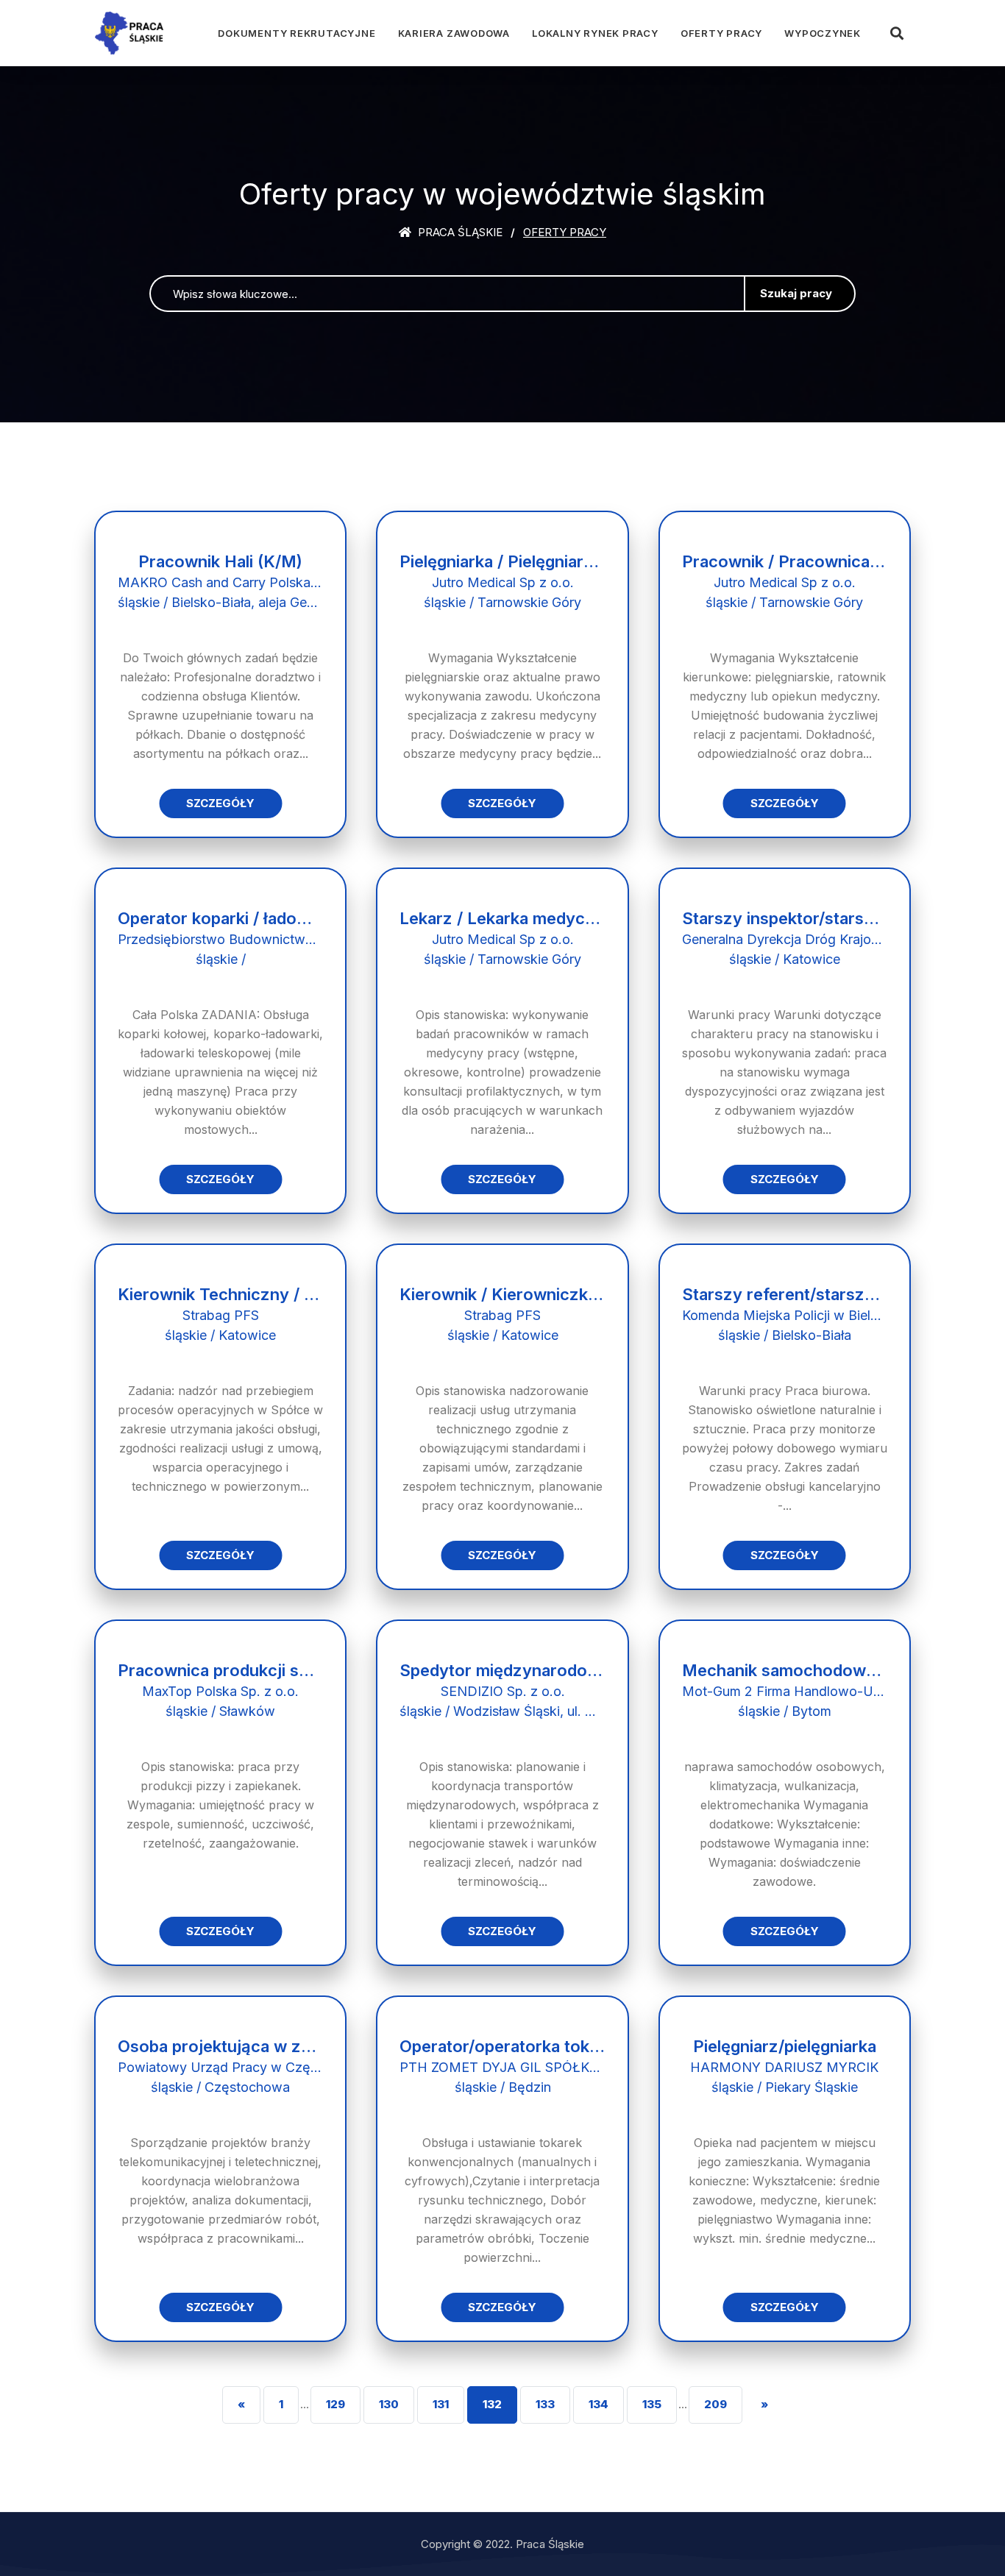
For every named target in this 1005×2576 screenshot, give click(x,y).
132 (492, 2404)
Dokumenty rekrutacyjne (296, 33)
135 (652, 2404)
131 (441, 2404)
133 (545, 2404)
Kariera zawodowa (454, 33)
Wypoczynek (823, 33)
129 (335, 2404)
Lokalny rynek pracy (595, 33)
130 (389, 2404)
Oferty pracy (721, 33)
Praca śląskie (459, 232)
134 (599, 2404)
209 (715, 2404)
